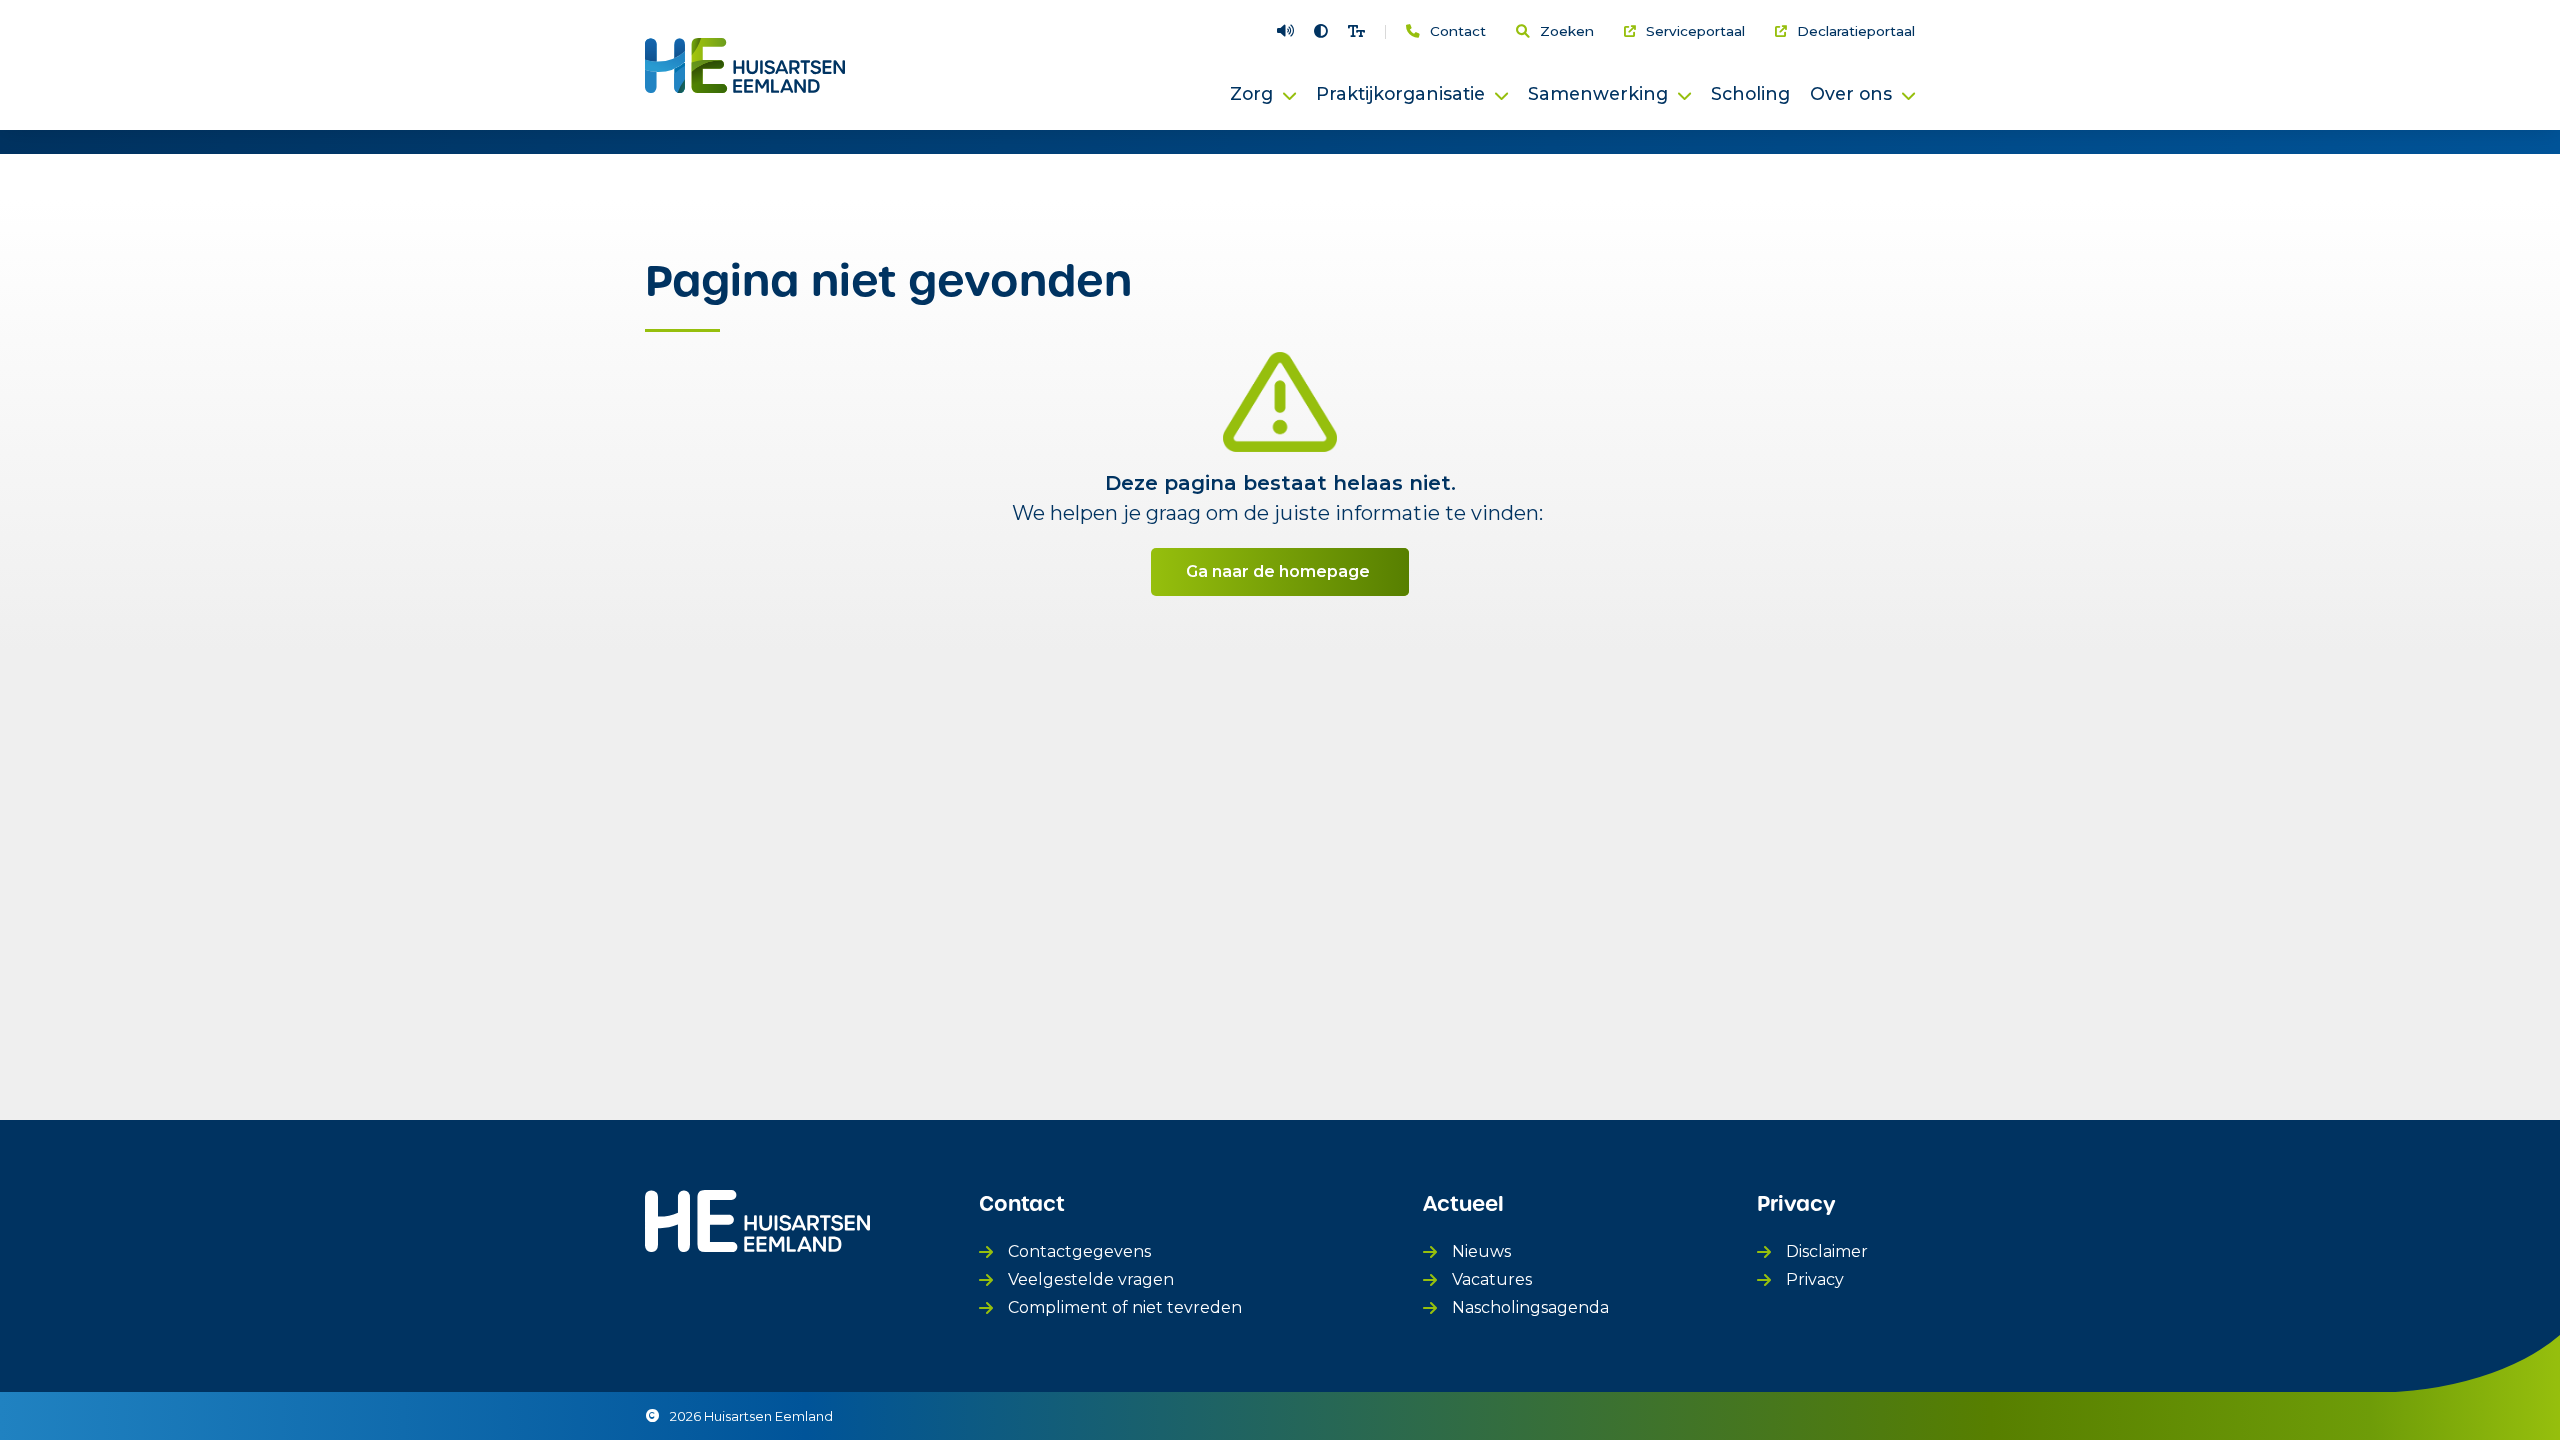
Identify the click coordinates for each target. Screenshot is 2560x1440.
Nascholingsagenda (1530, 1307)
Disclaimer (1827, 1251)
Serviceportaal (1695, 32)
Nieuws (1481, 1251)
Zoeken (1567, 32)
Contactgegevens (1079, 1251)
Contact (1458, 32)
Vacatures (1492, 1279)
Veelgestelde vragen (1091, 1279)
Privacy (1815, 1279)
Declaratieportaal (1856, 32)
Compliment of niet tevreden (1125, 1307)
